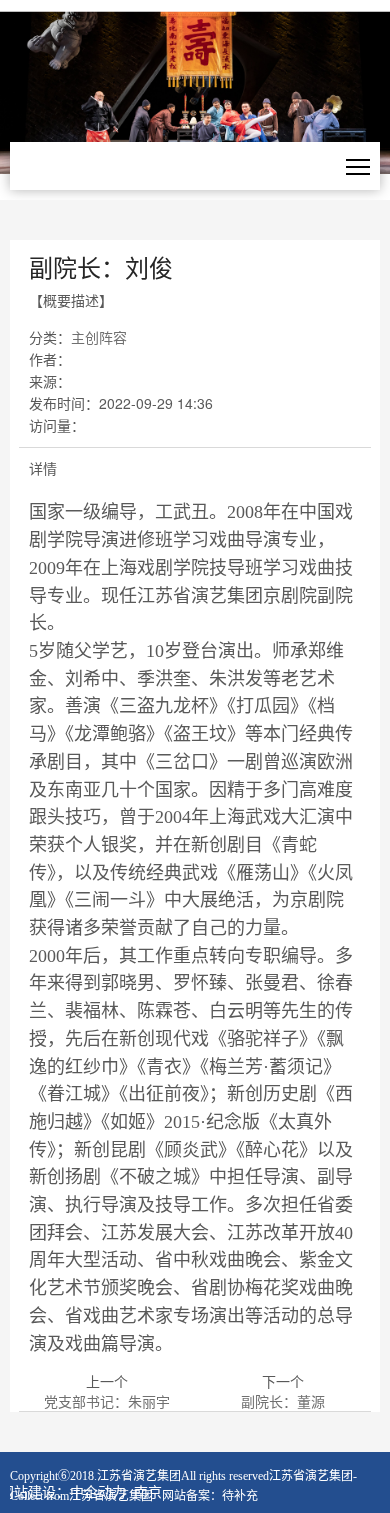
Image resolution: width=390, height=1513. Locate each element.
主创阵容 (99, 337)
